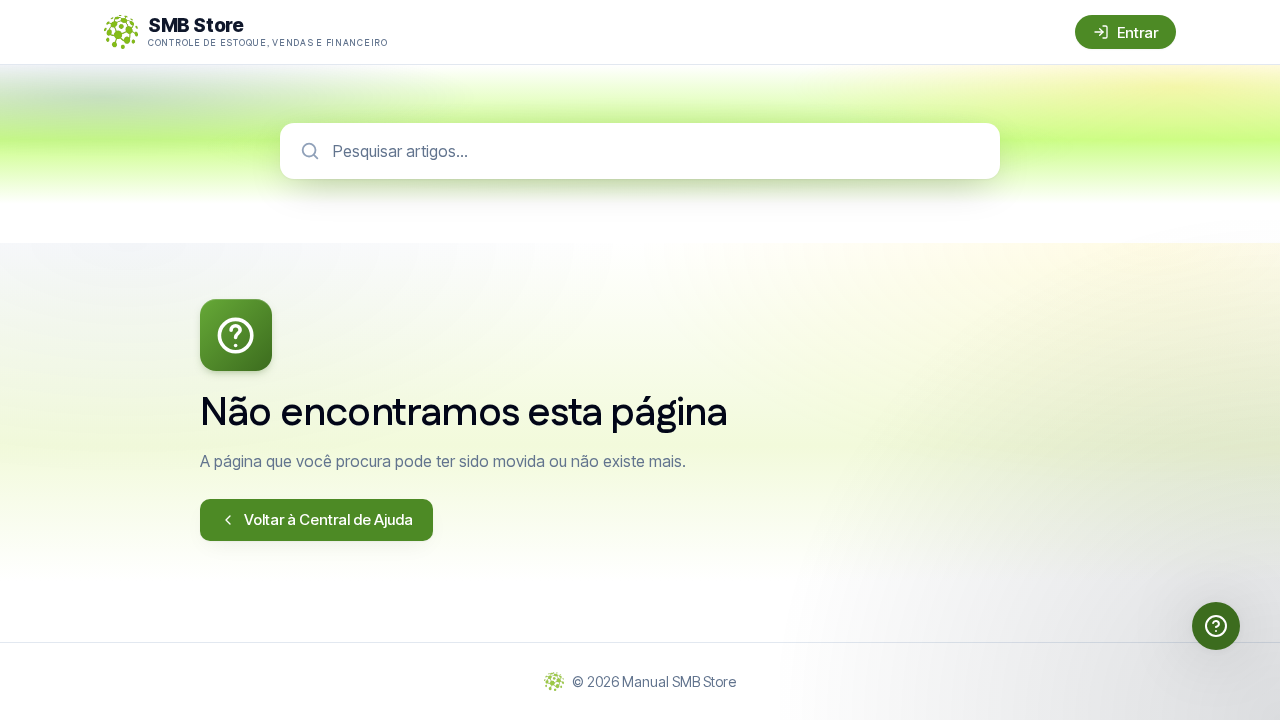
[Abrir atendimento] (1216, 626)
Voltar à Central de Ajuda (328, 519)
